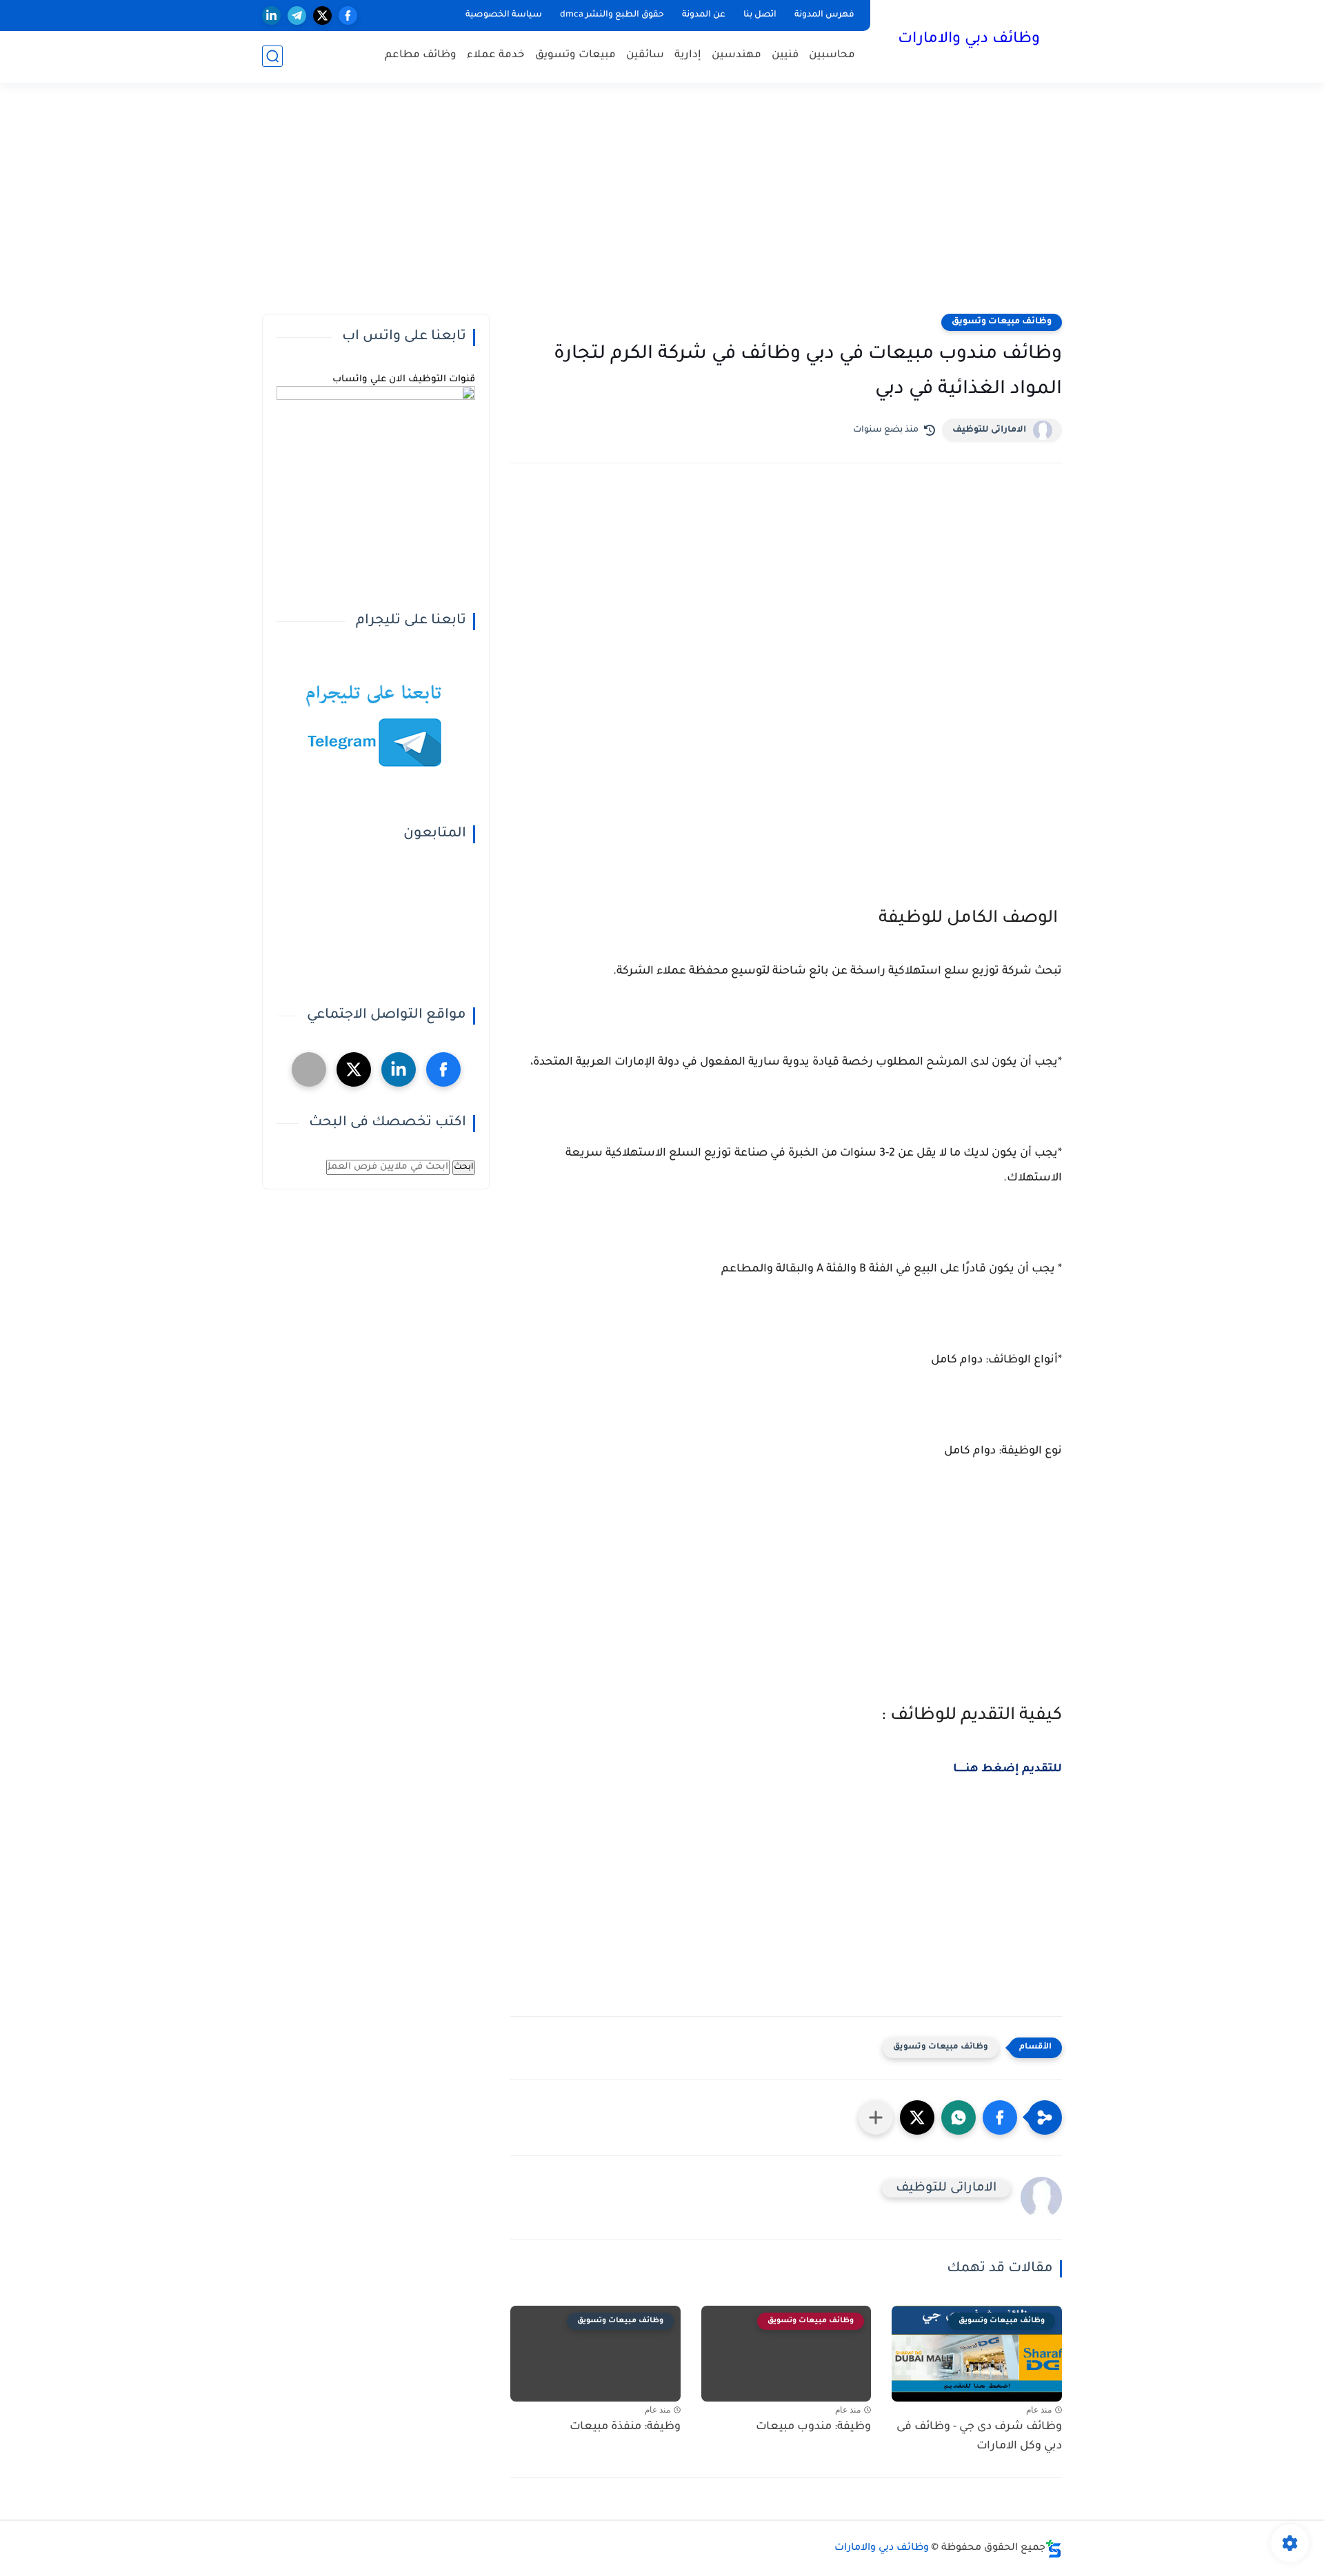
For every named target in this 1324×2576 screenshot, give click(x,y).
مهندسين (736, 56)
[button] (1000, 2117)
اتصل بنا (760, 15)
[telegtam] (309, 1069)
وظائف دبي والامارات (969, 40)
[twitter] (322, 16)
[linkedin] (271, 16)
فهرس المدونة (824, 15)
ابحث (464, 1167)
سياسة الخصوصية (504, 15)
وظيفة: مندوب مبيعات (813, 2427)
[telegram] (297, 16)
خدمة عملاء (496, 56)
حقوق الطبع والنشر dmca (612, 15)
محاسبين (832, 56)
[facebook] (348, 16)
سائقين (645, 56)
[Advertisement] (662, 207)
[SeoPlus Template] (1054, 2549)
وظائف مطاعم (421, 56)
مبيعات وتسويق (575, 56)
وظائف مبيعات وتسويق (1002, 322)
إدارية (688, 56)
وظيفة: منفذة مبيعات (625, 2427)
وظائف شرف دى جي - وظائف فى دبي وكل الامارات (979, 2437)
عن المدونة (704, 15)
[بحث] (272, 56)
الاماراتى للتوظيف (989, 430)
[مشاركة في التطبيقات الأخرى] (876, 2117)
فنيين (785, 56)
